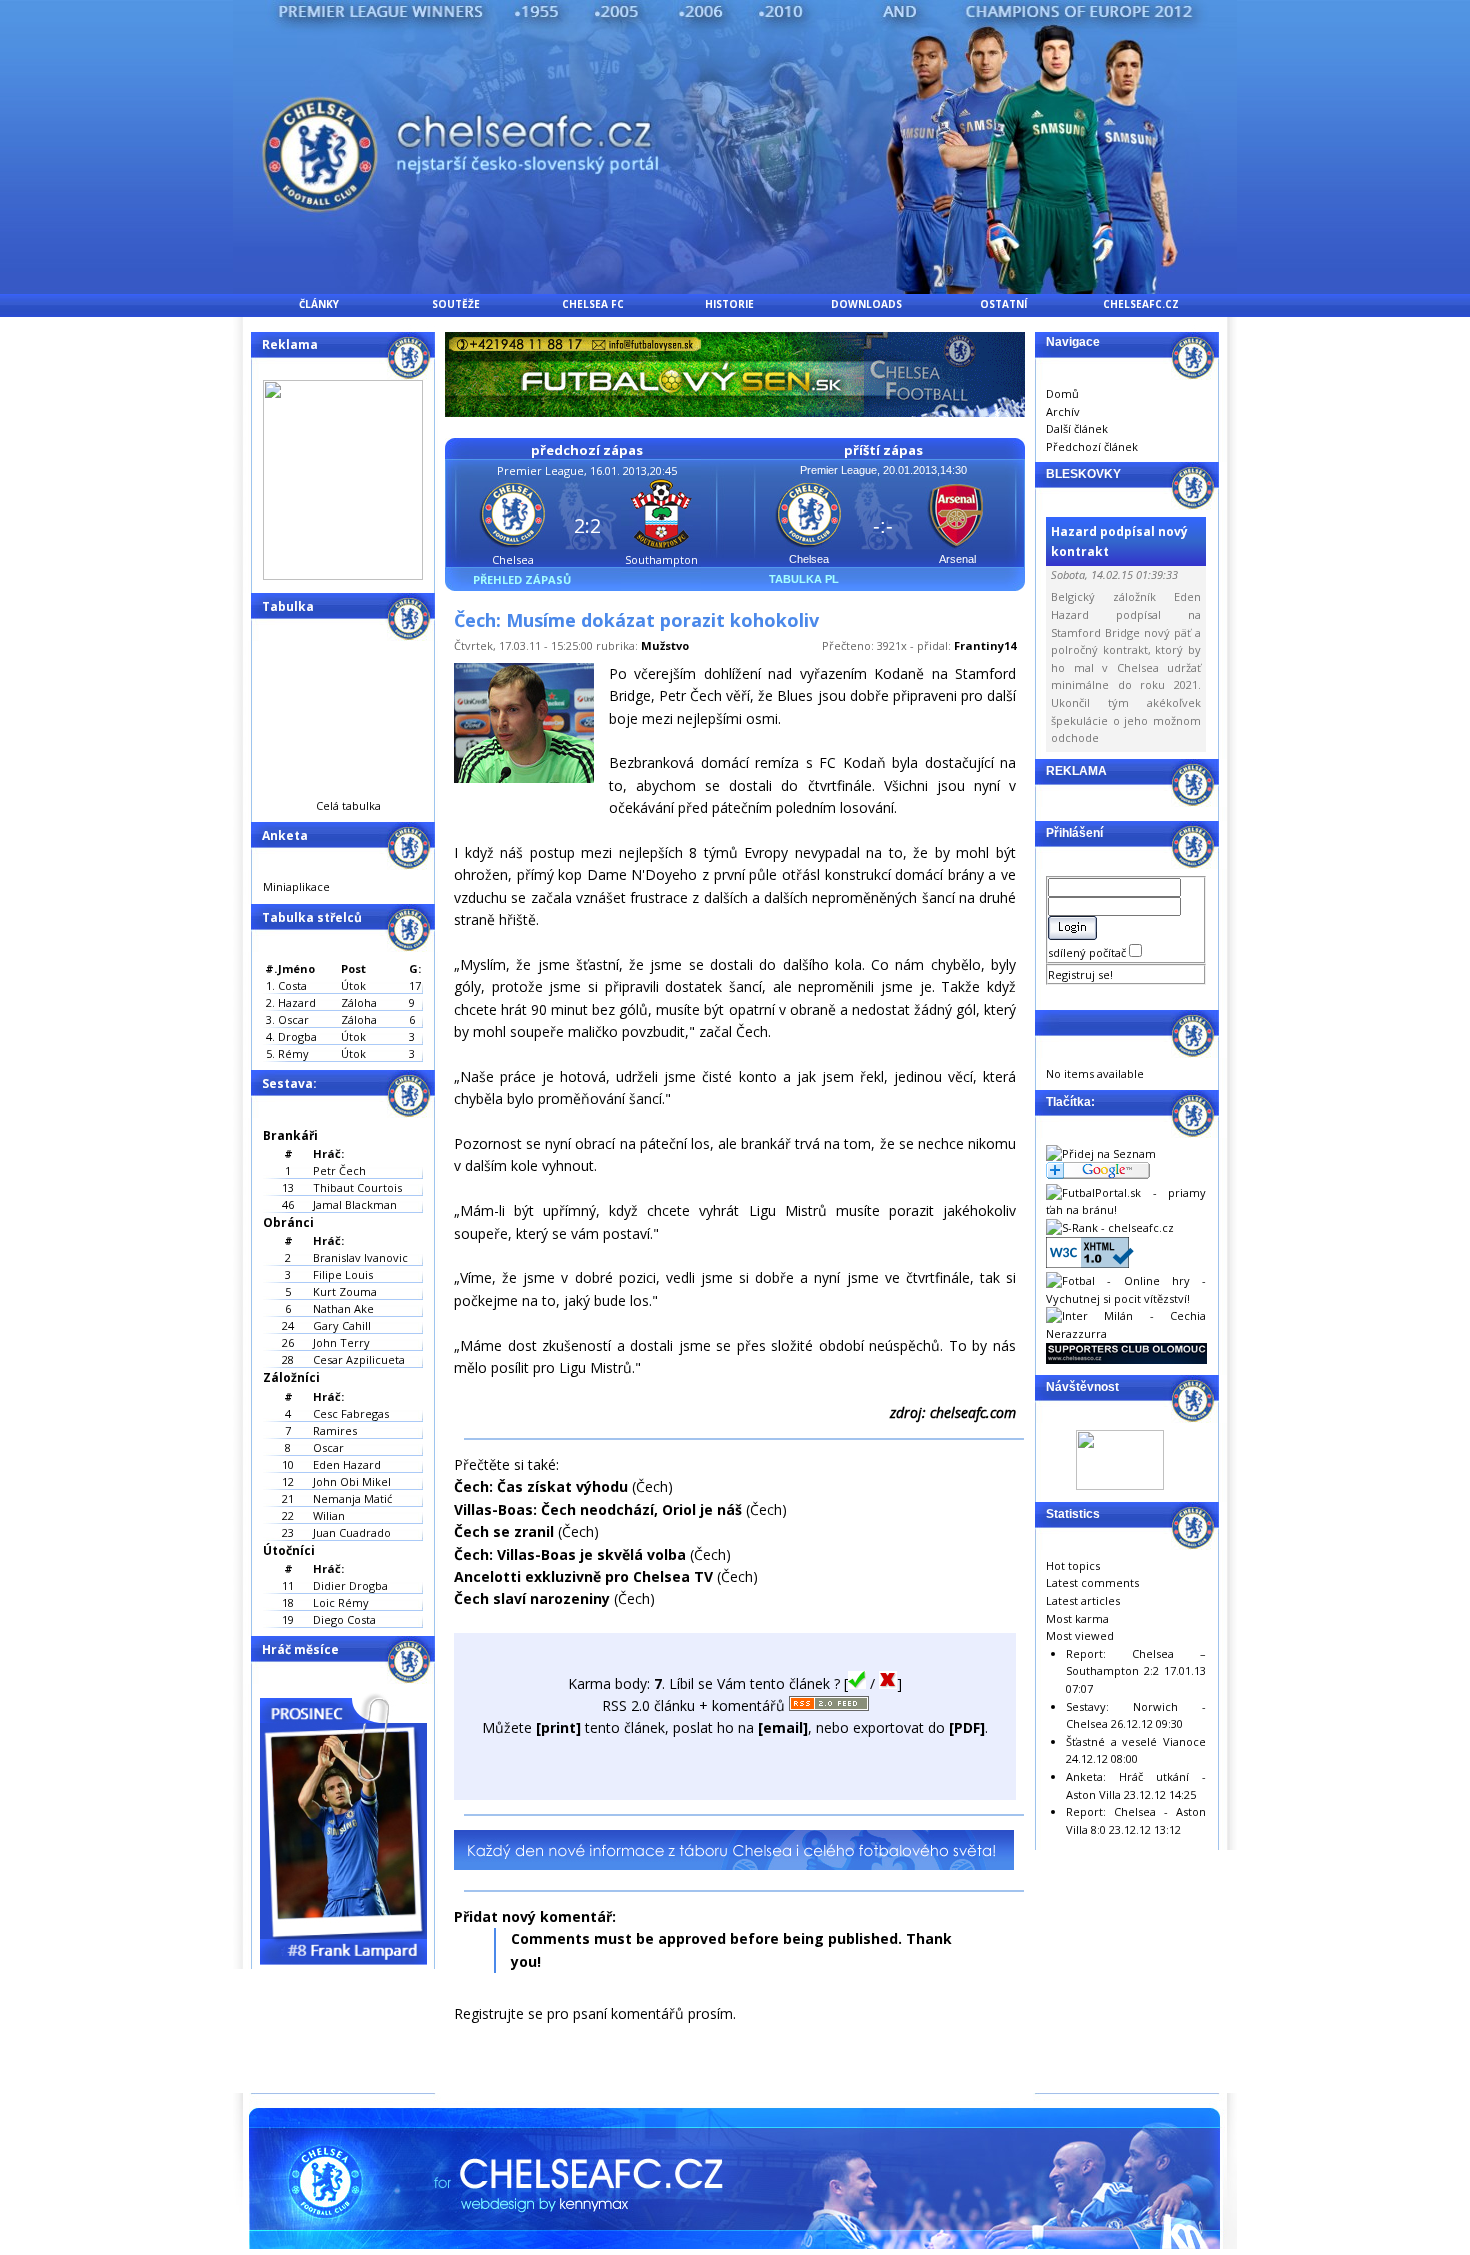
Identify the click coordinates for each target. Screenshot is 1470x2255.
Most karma (1077, 1618)
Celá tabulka (348, 805)
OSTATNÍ (1003, 304)
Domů (1062, 393)
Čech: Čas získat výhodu (541, 1486)
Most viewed (1080, 1635)
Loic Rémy (341, 1602)
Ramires (335, 1430)
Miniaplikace (296, 886)
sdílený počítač (1088, 952)
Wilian (329, 1515)
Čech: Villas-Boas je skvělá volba (570, 1554)
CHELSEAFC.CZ (1141, 304)
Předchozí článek (1092, 446)
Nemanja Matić (352, 1498)
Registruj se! (1080, 974)
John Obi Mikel (352, 1481)
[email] (783, 1727)
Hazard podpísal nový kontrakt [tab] (1119, 541)
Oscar (328, 1447)
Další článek (1077, 428)
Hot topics (1073, 1565)
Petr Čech (339, 1170)
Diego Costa (344, 1619)
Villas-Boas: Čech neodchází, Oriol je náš (598, 1509)
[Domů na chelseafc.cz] (735, 288)
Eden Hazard (347, 1464)
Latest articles (1083, 1600)
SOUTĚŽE (456, 304)
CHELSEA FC (593, 304)
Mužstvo (665, 645)
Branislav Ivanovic (360, 1257)
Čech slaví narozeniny (532, 1598)
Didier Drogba (350, 1585)
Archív (1063, 411)
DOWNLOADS (866, 304)
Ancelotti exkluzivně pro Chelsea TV (583, 1576)
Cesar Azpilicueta (359, 1359)
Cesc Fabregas (351, 1413)
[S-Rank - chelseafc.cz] (1110, 1227)
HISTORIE (729, 304)
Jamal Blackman (355, 1204)
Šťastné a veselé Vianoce (1136, 1741)
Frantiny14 (985, 645)
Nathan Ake (343, 1308)
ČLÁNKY (319, 304)
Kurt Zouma (345, 1291)
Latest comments (1092, 1582)
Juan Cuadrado (352, 1532)
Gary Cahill (342, 1325)
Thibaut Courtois (357, 1187)
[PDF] (967, 1727)
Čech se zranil (504, 1531)
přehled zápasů (522, 579)
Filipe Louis (343, 1274)
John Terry (341, 1342)
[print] (558, 1727)
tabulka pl (804, 579)
